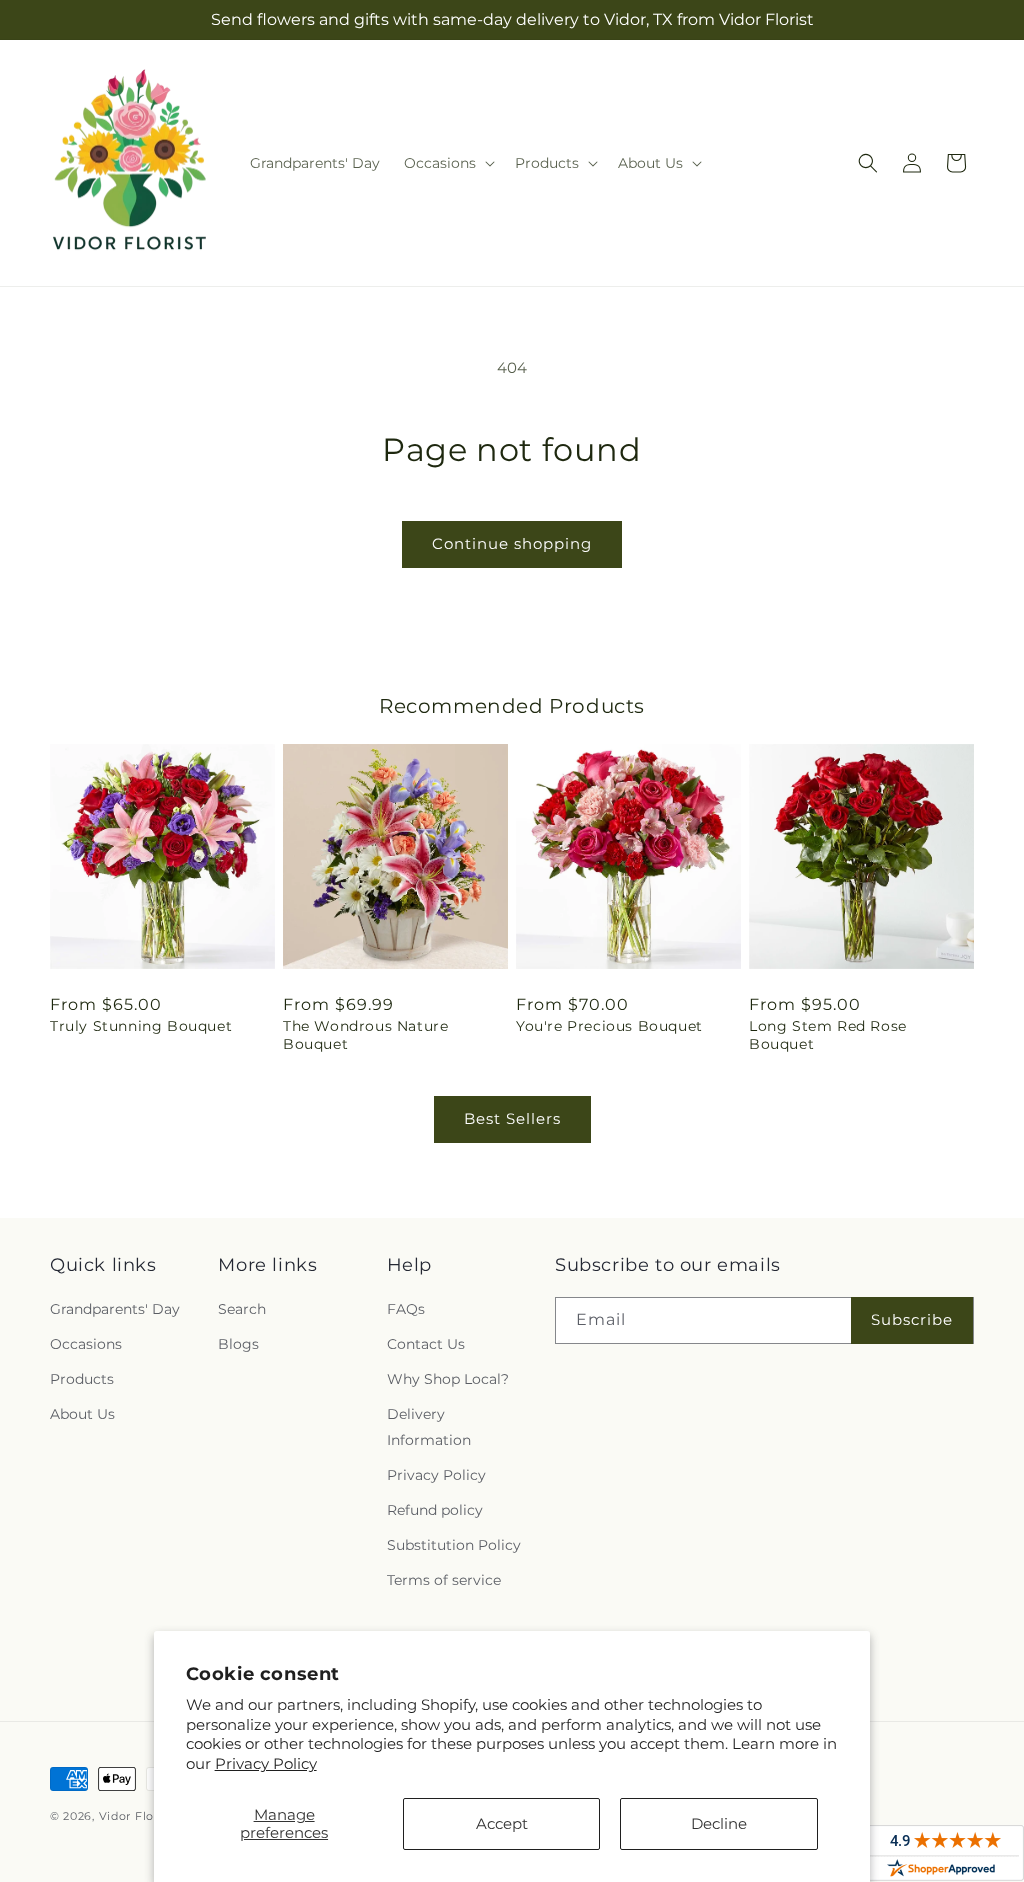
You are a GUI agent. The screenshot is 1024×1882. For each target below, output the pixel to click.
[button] (447, 163)
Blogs (238, 1344)
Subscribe (912, 1319)
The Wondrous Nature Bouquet (365, 1035)
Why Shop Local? (448, 1379)
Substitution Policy (454, 1545)
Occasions (86, 1344)
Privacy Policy (266, 1763)
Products (82, 1379)
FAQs (406, 1309)
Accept (502, 1823)
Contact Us (426, 1344)
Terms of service (444, 1580)
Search (242, 1309)
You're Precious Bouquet (609, 1026)
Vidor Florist (136, 1816)
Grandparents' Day (115, 1309)
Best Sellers (512, 1118)
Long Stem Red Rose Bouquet (828, 1035)
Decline (719, 1823)
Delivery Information (429, 1426)
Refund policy (435, 1510)
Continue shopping (512, 543)
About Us (82, 1414)
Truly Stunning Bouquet (141, 1026)
